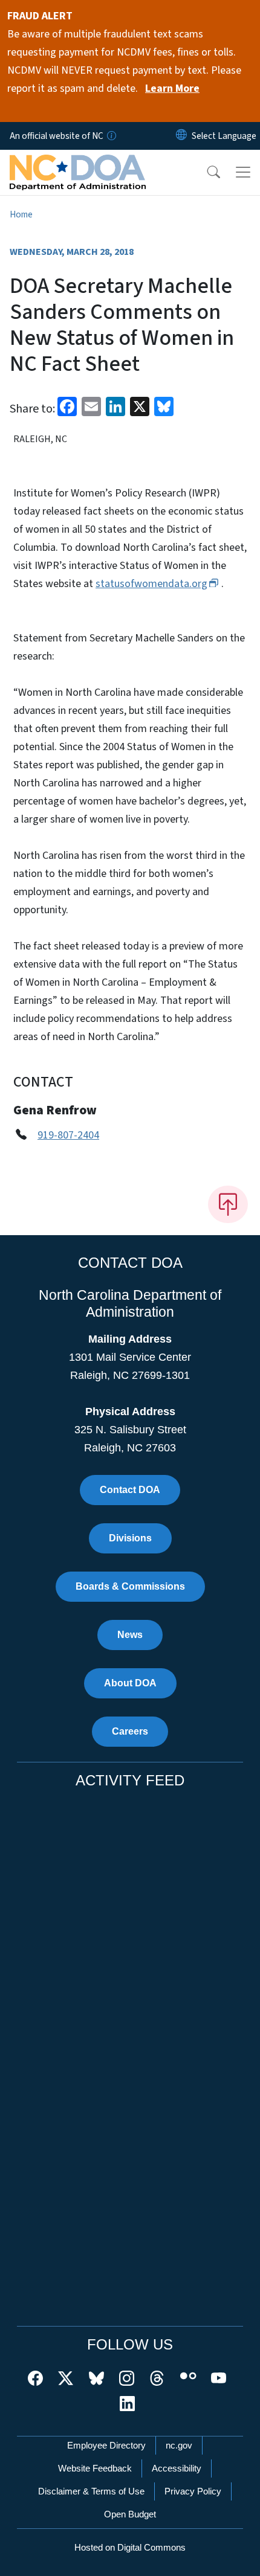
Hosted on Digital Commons (130, 2547)
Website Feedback (95, 2468)
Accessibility (177, 2468)
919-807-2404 (68, 1135)
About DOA (130, 1683)
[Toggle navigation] (243, 172)
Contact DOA (130, 1490)
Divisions (130, 1538)
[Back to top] (228, 1204)
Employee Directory (106, 2445)
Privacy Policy (193, 2491)
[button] (206, 172)
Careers (130, 1731)
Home (21, 214)
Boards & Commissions (130, 1586)
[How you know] (111, 136)
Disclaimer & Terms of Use (91, 2491)
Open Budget (130, 2514)
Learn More (172, 88)
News (130, 1635)
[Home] (78, 164)
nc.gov (179, 2445)
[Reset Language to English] (181, 136)
